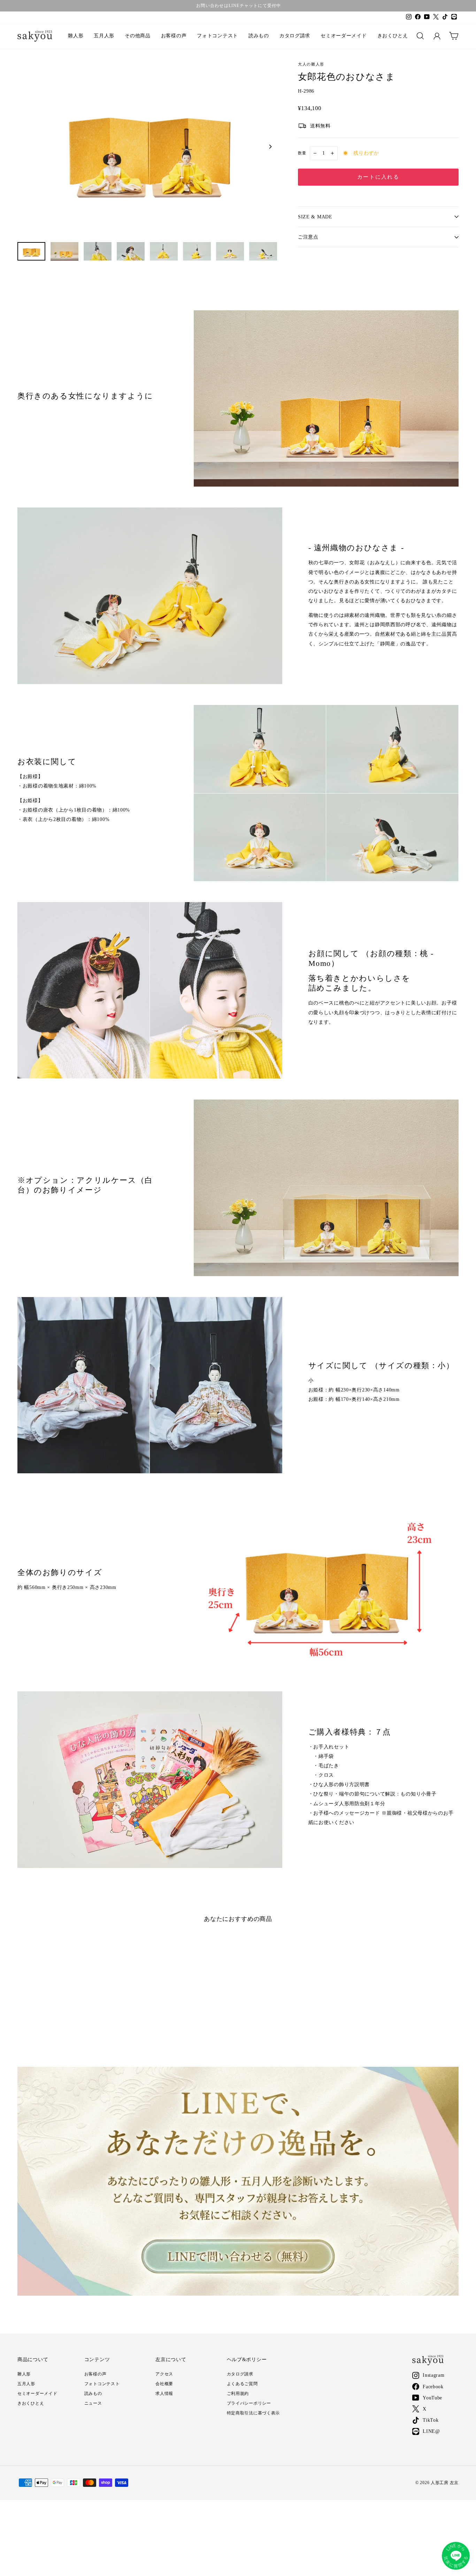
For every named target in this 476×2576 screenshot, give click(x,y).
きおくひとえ (393, 36)
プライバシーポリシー (249, 2403)
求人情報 (164, 2393)
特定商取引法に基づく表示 (254, 2413)
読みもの (259, 36)
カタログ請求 (295, 36)
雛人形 (76, 36)
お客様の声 (174, 36)
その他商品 (138, 36)
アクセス (164, 2374)
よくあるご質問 (242, 2384)
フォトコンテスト (217, 36)
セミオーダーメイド (344, 36)
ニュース (93, 2403)
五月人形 (104, 36)
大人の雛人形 (311, 64)
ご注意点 (308, 237)
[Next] (270, 147)
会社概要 (164, 2384)
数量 (302, 153)
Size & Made (315, 217)
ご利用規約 (238, 2393)
